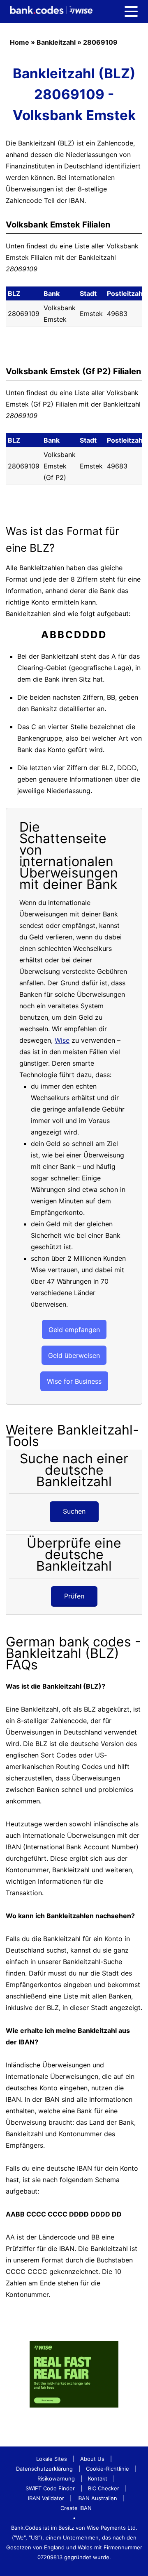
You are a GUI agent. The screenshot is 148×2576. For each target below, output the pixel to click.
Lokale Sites (52, 2459)
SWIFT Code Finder (50, 2488)
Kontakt (98, 2478)
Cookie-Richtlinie (108, 2469)
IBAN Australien (97, 2498)
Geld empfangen (74, 1330)
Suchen (74, 1511)
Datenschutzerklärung (44, 2469)
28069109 (100, 42)
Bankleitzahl (56, 42)
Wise (62, 1040)
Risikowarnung (56, 2478)
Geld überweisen (74, 1355)
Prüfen (74, 1596)
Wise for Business (74, 1381)
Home (20, 42)
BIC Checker (104, 2488)
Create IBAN (76, 2508)
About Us (92, 2459)
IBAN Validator (46, 2498)
